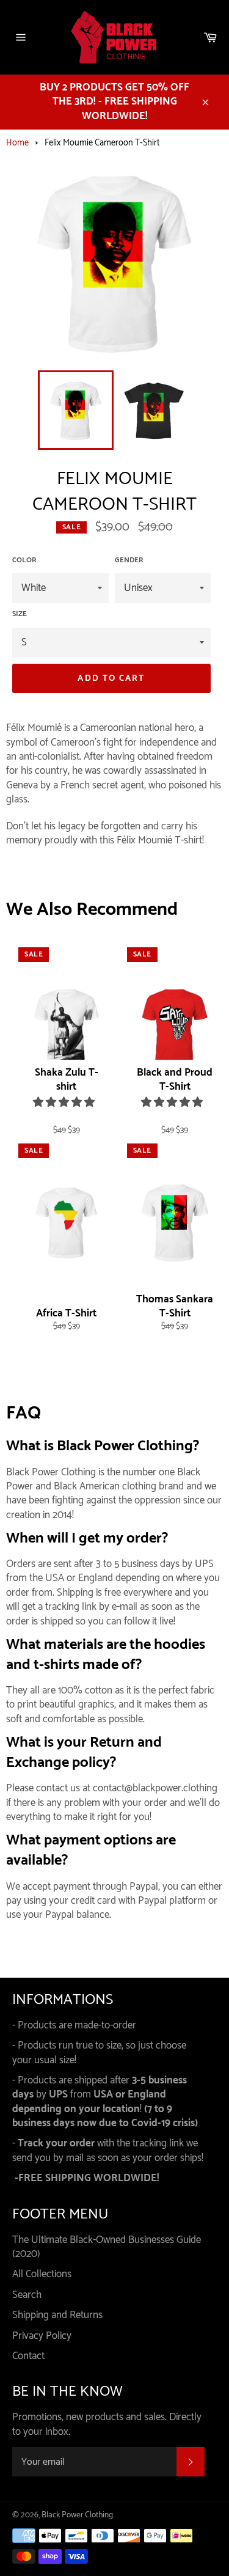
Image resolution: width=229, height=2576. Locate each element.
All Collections (42, 2274)
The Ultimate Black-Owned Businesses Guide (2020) (107, 2247)
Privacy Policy (42, 2336)
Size (20, 615)
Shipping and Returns (57, 2315)
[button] (65, 1103)
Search (27, 2295)
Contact (28, 2356)
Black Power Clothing (77, 2515)
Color (24, 561)
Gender (129, 561)
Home (17, 143)
